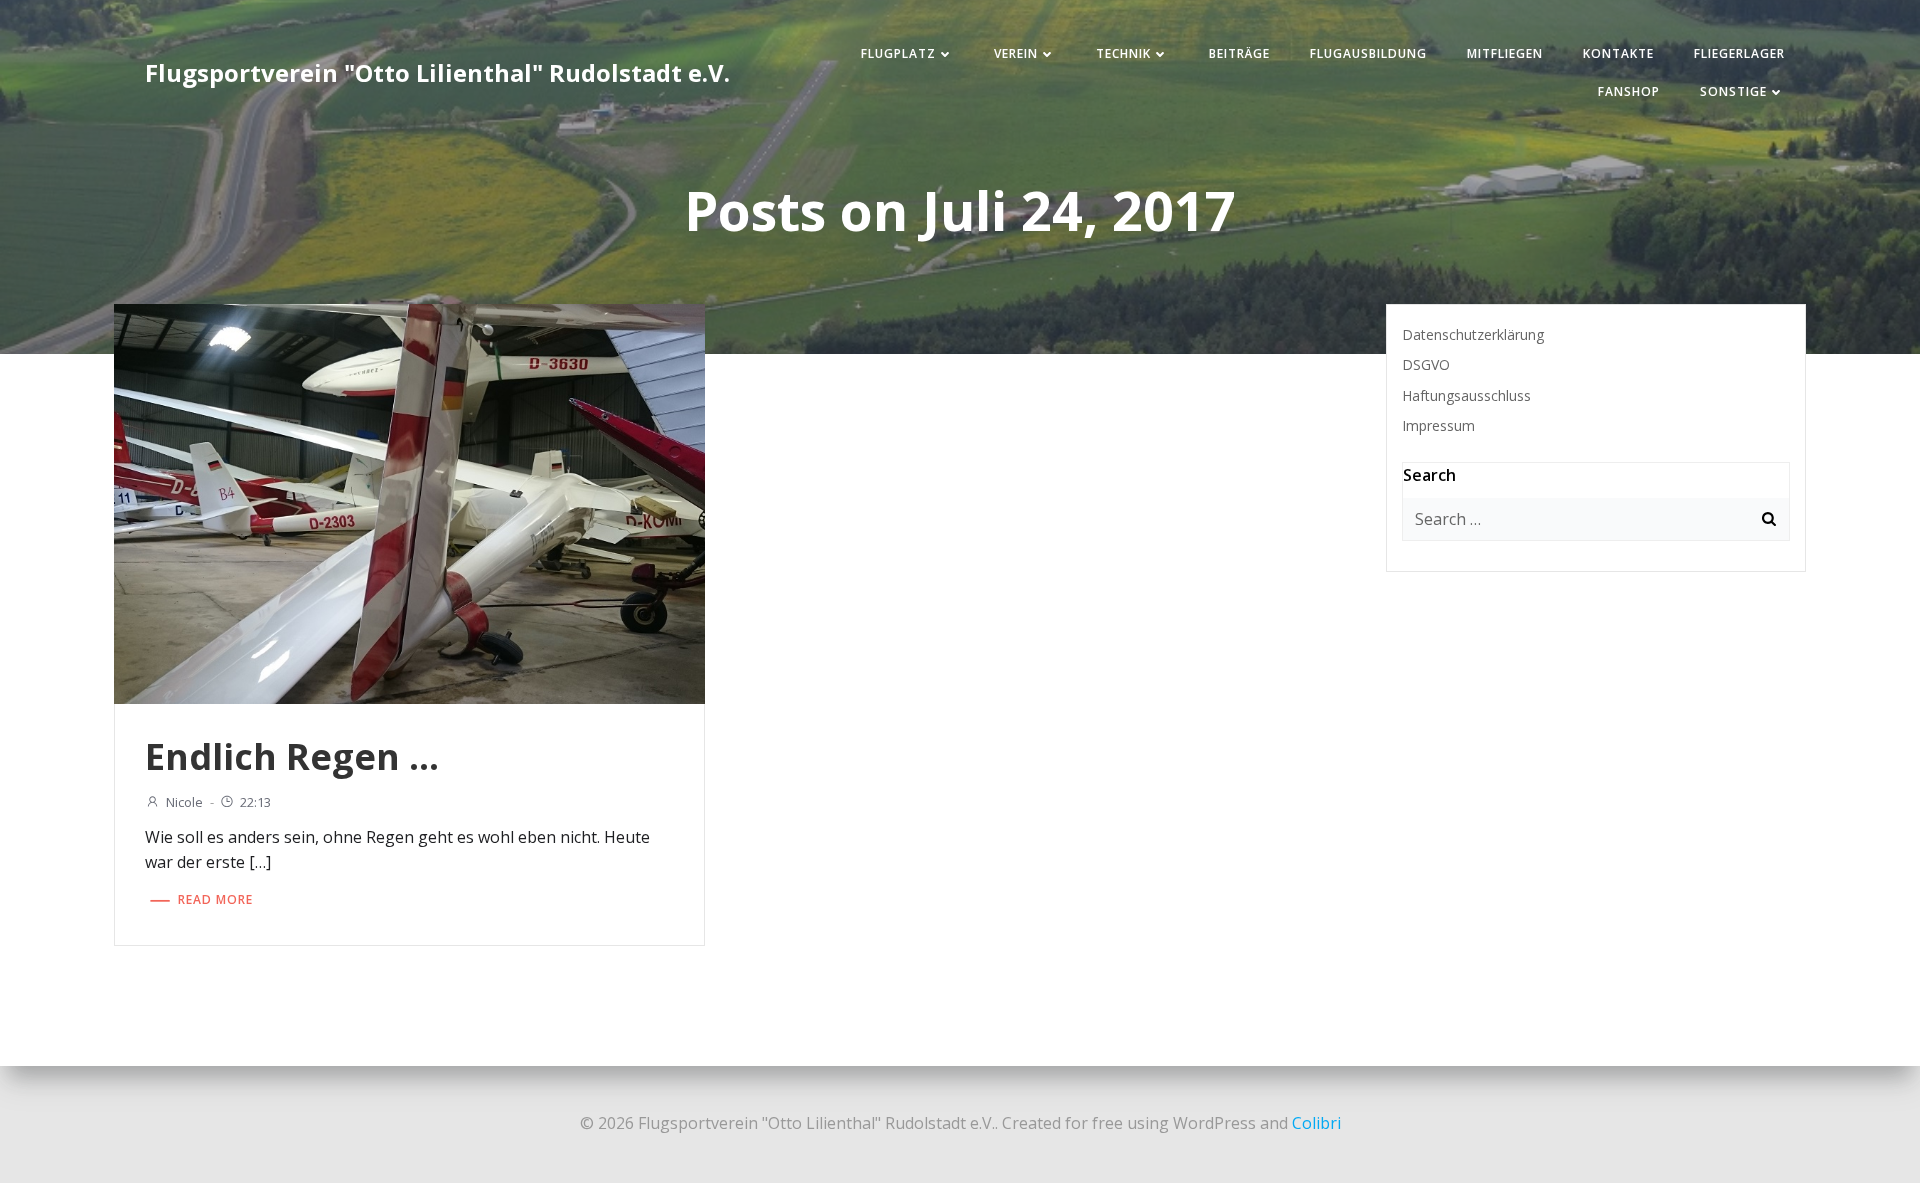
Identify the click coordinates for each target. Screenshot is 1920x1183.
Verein (1016, 53)
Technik (1123, 53)
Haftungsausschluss (1466, 395)
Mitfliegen (1505, 53)
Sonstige (1733, 91)
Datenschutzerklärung (1473, 334)
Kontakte (1618, 53)
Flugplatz (898, 53)
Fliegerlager (1739, 53)
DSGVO (1426, 364)
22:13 (255, 802)
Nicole (184, 802)
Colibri (1316, 1123)
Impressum (1438, 425)
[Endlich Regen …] (409, 502)
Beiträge (1239, 53)
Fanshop (1629, 91)
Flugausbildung (1368, 53)
